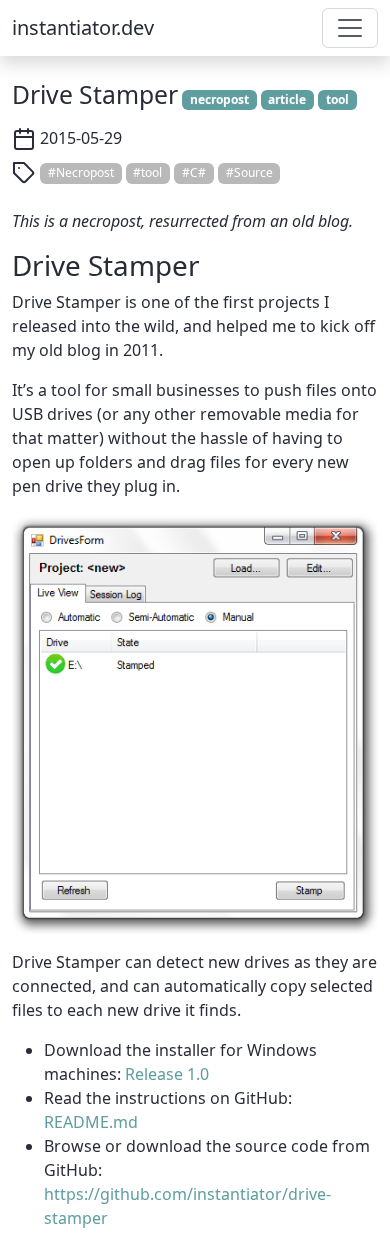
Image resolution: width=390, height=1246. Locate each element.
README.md (91, 1122)
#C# (194, 172)
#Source (249, 172)
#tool (147, 172)
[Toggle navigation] (350, 28)
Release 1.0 (167, 1074)
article (287, 99)
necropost (219, 99)
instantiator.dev (83, 27)
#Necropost (81, 172)
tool (337, 99)
